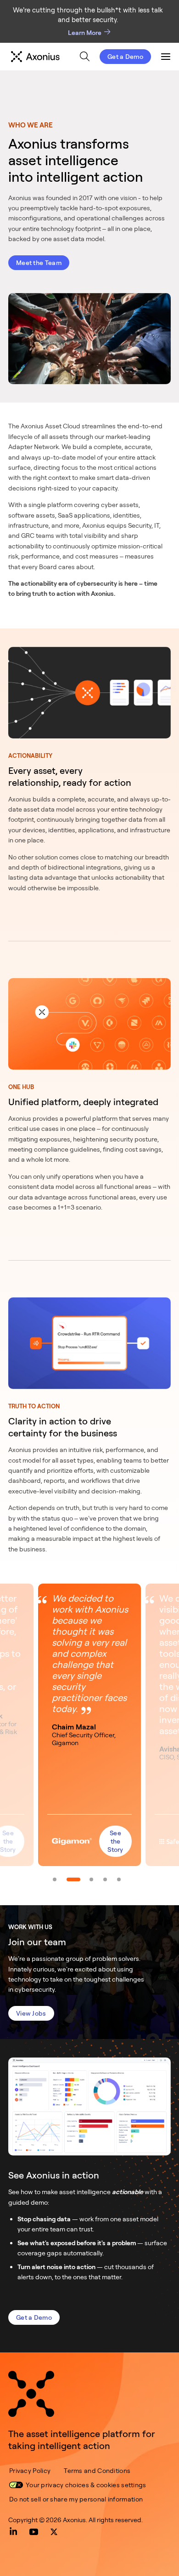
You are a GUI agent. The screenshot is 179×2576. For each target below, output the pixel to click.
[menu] (81, 57)
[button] (89, 1725)
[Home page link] (31, 2394)
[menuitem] (85, 56)
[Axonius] (35, 57)
